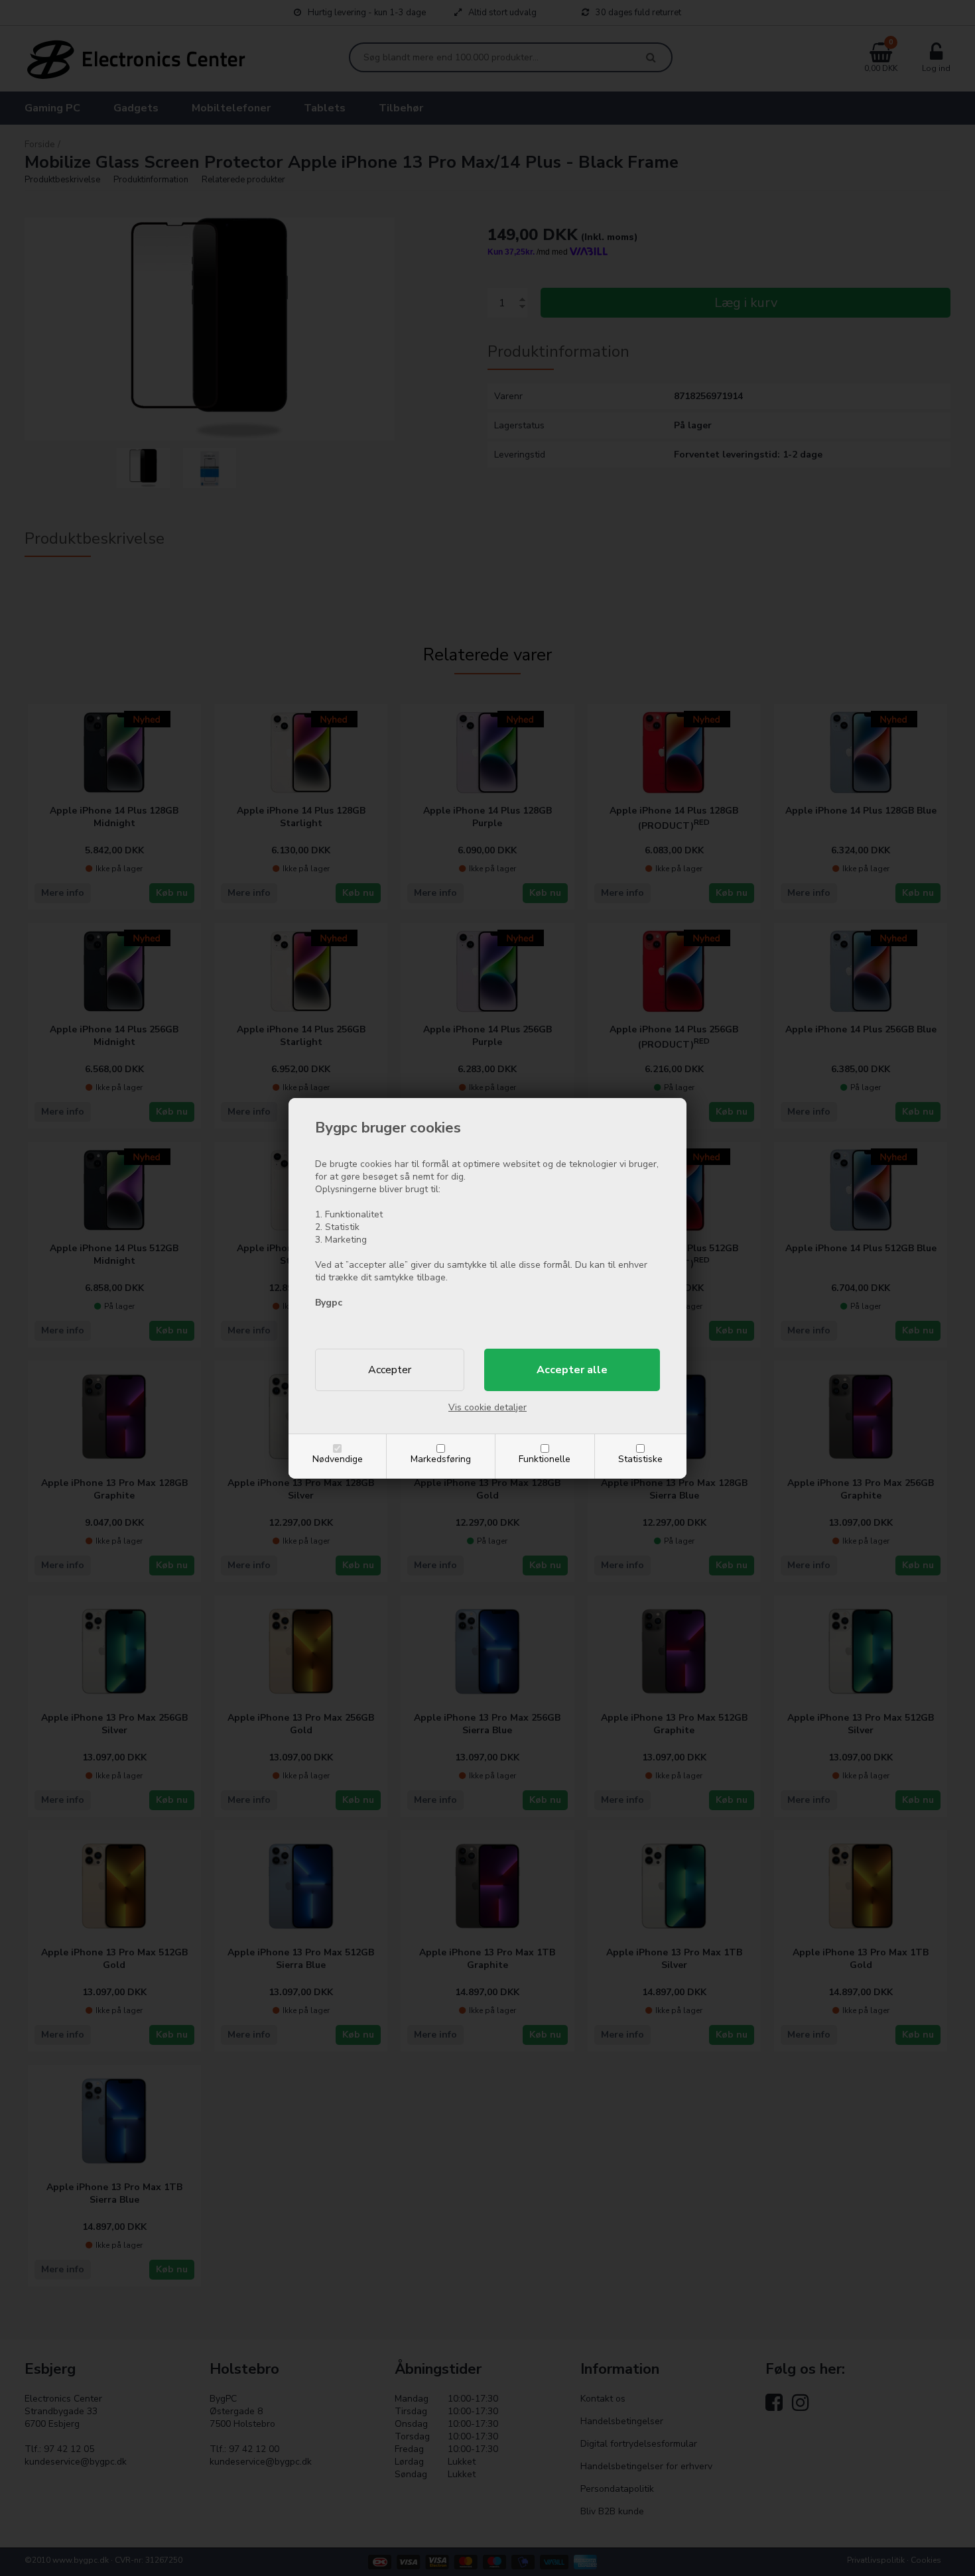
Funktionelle (545, 1459)
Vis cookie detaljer (487, 1407)
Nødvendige (338, 1459)
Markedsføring (441, 1459)
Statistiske (640, 1459)
